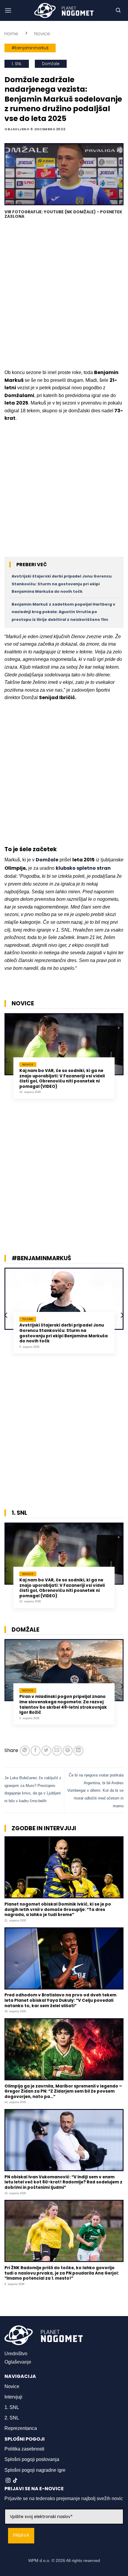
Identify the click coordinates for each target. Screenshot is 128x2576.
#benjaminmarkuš (30, 48)
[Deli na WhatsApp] (25, 1751)
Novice (42, 34)
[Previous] (6, 1060)
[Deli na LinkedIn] (78, 1751)
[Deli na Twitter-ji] (46, 1751)
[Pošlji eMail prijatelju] (57, 1751)
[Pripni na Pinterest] (68, 1751)
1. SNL (17, 64)
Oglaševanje (18, 2362)
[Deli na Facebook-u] (36, 1751)
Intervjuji (13, 2397)
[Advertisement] (64, 295)
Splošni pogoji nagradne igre (35, 2470)
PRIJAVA (21, 2536)
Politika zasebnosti (24, 2449)
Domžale (51, 64)
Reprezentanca (21, 2428)
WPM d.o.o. (39, 2560)
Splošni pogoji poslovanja (32, 2459)
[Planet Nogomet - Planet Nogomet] (64, 10)
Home (11, 34)
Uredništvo (16, 2354)
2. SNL (12, 2418)
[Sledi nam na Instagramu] (8, 2481)
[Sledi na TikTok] (15, 2481)
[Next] (122, 1060)
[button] (8, 10)
